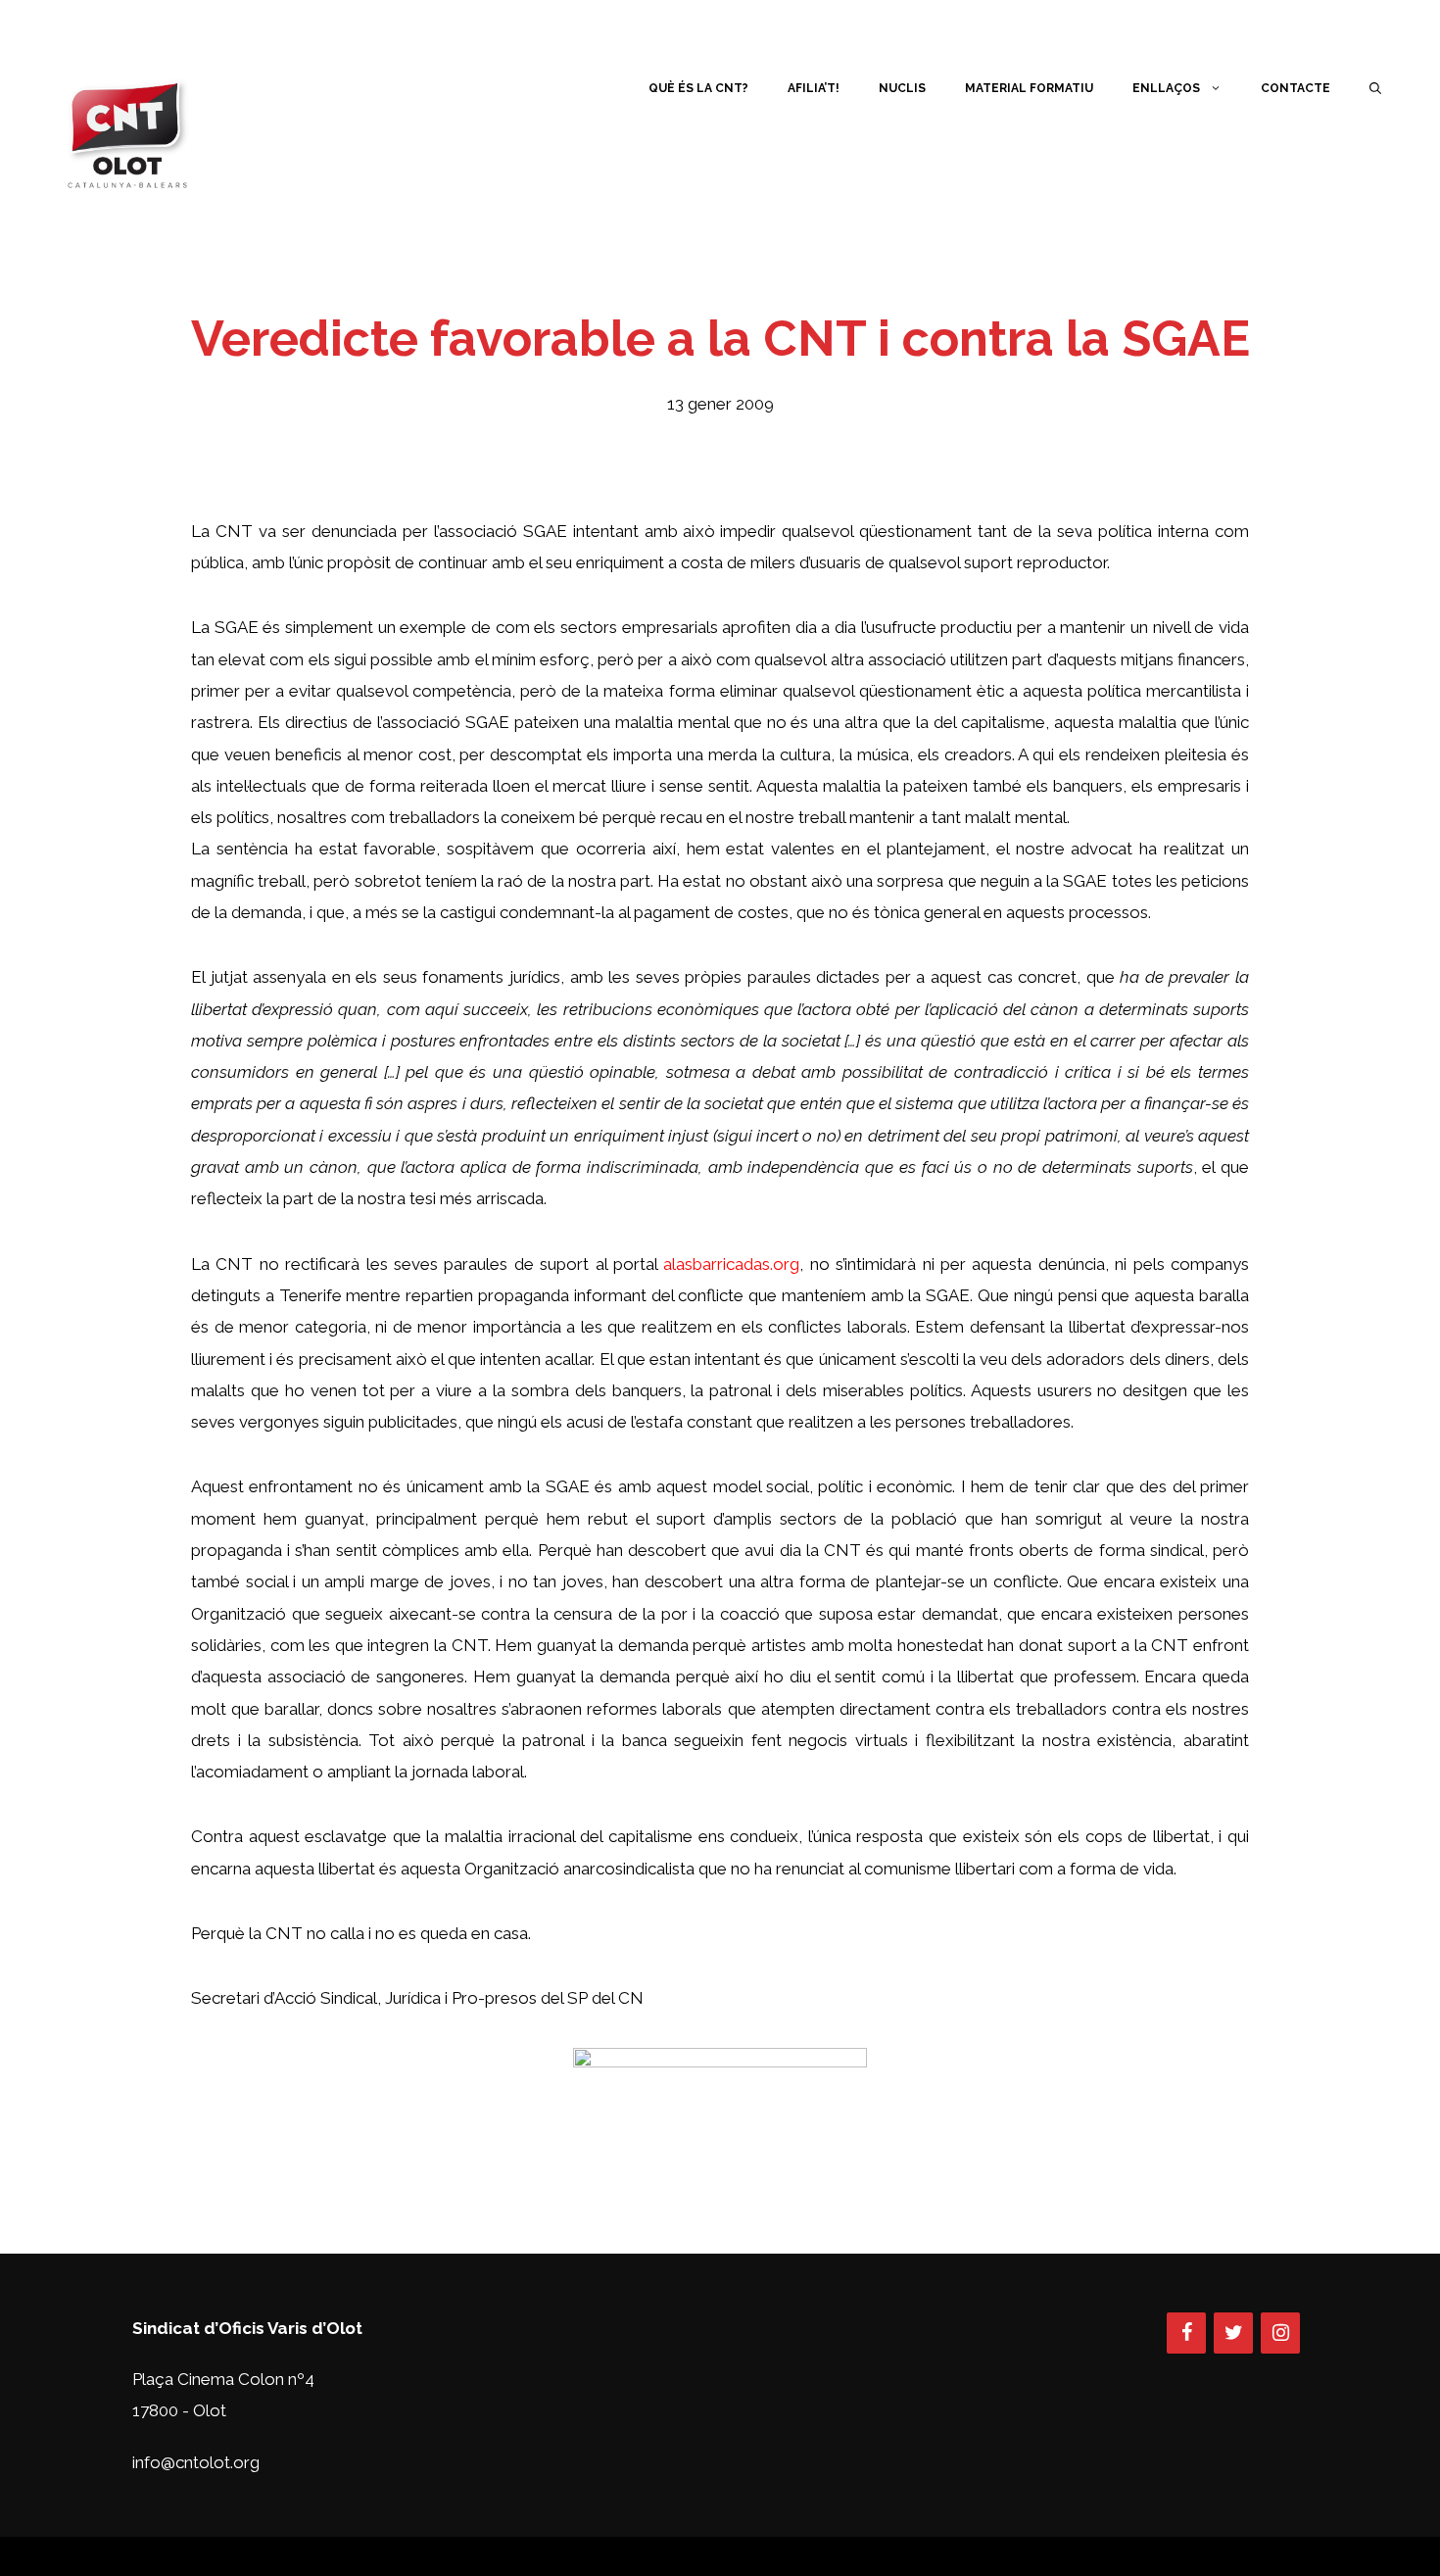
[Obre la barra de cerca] (1375, 88)
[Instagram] (1280, 2333)
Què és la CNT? (698, 88)
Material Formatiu (1029, 88)
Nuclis (902, 88)
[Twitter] (1233, 2333)
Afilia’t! (814, 88)
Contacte (1296, 88)
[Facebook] (1186, 2333)
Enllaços (1166, 88)
